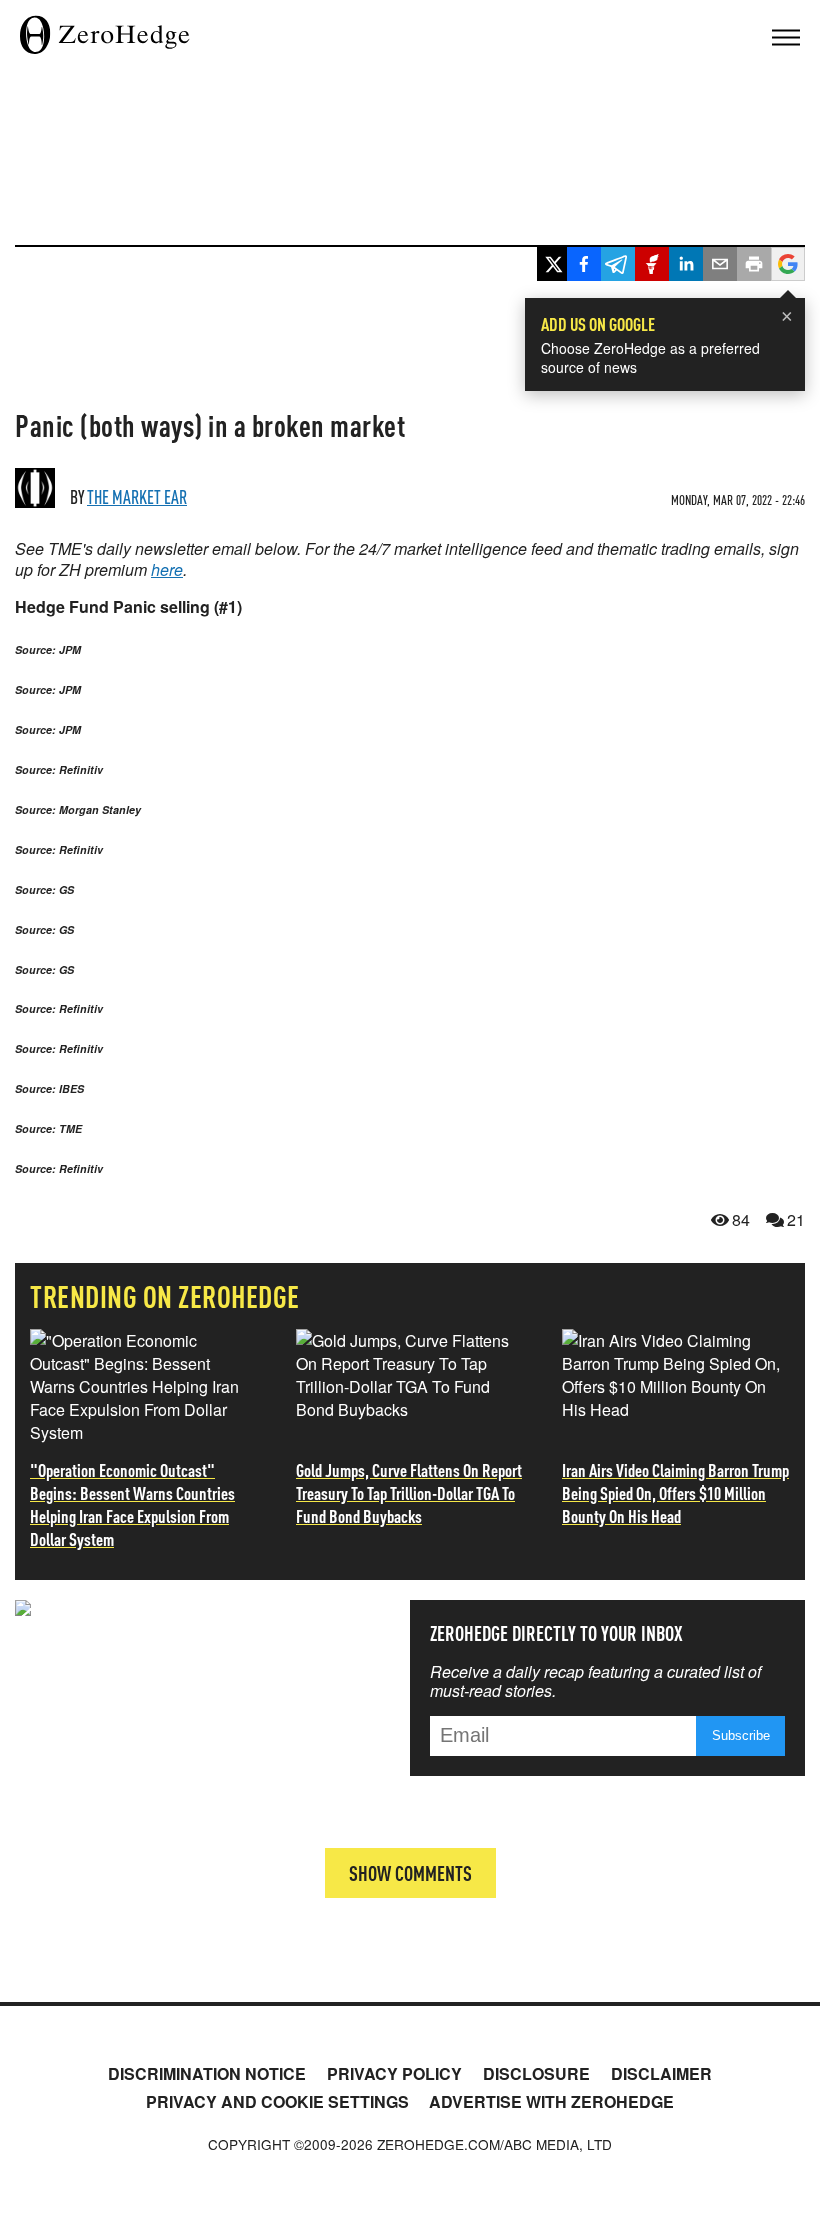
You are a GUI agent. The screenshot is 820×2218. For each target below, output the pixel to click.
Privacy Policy (394, 2073)
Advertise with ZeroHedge (551, 2101)
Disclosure (536, 2073)
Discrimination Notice (207, 2073)
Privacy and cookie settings (277, 2101)
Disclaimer (661, 2073)
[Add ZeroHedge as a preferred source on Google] (788, 266)
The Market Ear (137, 496)
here (167, 569)
